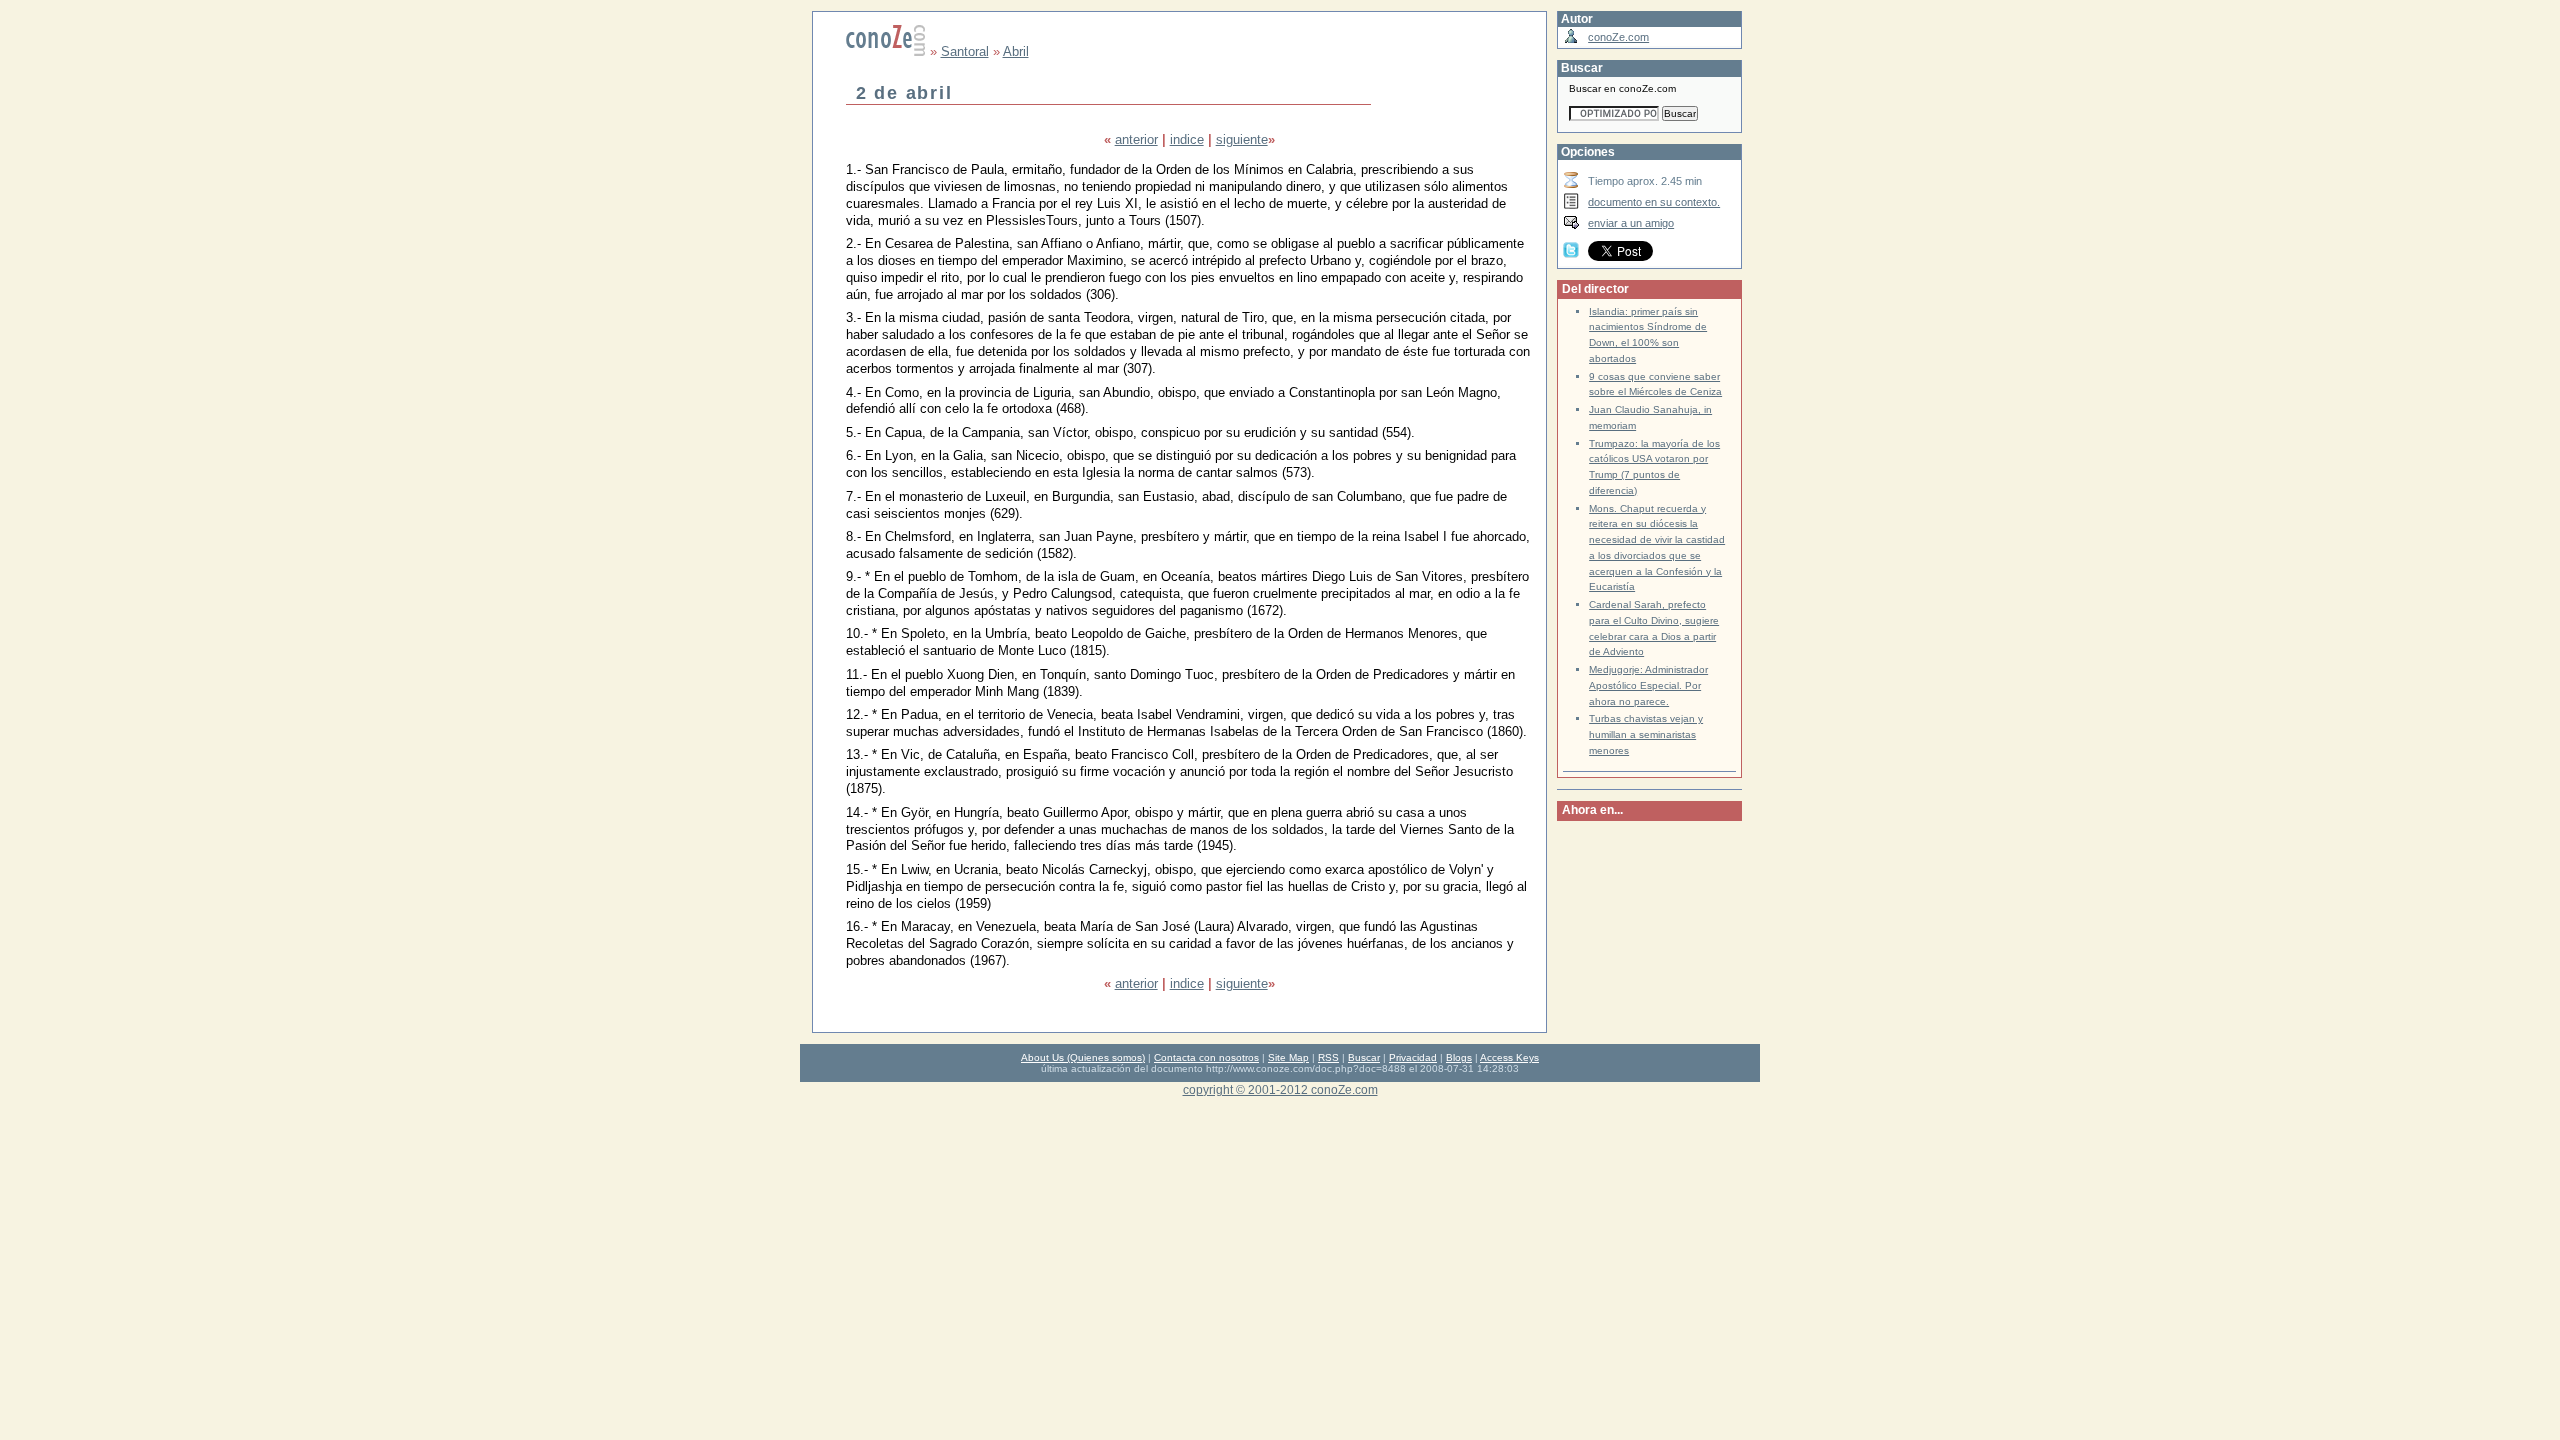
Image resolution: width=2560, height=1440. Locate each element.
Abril (1016, 51)
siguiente (1242, 139)
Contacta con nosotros (1206, 1057)
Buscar (1364, 1057)
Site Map (1288, 1057)
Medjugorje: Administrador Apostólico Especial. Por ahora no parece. (1648, 685)
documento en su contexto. (1654, 202)
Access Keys (1509, 1057)
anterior (1136, 139)
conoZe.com (1618, 37)
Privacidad (1413, 1057)
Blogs (1459, 1057)
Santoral (965, 51)
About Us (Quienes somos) (1083, 1057)
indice (1187, 139)
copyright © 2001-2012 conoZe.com (1280, 1089)
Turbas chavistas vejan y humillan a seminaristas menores (1646, 734)
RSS (1328, 1057)
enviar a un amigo (1631, 223)
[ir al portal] (886, 51)
